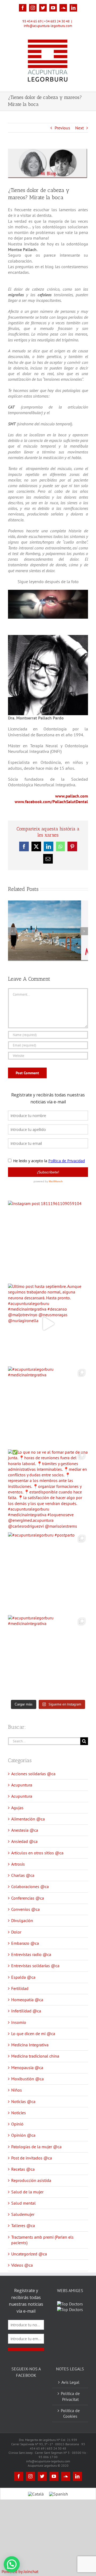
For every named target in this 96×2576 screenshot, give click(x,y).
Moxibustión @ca (27, 2079)
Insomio (19, 2022)
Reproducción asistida (31, 2180)
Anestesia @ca (25, 1830)
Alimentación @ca (28, 1819)
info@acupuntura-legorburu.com (48, 26)
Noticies (19, 2113)
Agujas (17, 1808)
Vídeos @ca (22, 2265)
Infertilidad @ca (26, 2011)
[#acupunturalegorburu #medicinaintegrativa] (48, 1407)
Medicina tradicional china (35, 2056)
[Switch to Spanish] (59, 2507)
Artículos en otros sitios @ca (37, 1853)
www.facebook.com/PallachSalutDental (51, 802)
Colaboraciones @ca (30, 1886)
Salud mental (23, 2203)
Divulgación (22, 1920)
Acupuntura (22, 1785)
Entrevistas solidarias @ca (35, 1966)
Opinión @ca (23, 2135)
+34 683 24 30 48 (57, 21)
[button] (12, 2564)
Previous (62, 128)
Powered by (20, 2571)
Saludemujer (23, 2214)
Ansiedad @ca (24, 1841)
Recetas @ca (23, 2169)
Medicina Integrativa (30, 2045)
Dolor (16, 1932)
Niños (17, 2090)
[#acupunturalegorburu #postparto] (48, 1572)
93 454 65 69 (32, 21)
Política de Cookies (70, 2427)
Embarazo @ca (25, 1943)
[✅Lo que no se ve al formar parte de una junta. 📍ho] (48, 1489)
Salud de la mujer (27, 2192)
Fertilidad (20, 1988)
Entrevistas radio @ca (31, 1954)
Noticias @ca (23, 2101)
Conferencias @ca (28, 1898)
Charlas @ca (23, 1875)
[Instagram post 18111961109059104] (48, 1241)
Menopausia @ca (27, 2067)
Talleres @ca (23, 2225)
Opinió (17, 2124)
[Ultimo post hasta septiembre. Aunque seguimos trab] (48, 1324)
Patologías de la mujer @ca (36, 2147)
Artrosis (18, 1864)
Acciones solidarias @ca (33, 1774)
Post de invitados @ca (32, 2158)
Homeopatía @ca (27, 2000)
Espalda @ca (23, 1977)
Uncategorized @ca (29, 2254)
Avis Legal (70, 2396)
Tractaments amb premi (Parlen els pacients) (42, 2240)
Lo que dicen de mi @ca (33, 2034)
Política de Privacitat (70, 2410)
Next (79, 128)
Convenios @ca (25, 1909)
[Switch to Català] (36, 2507)
